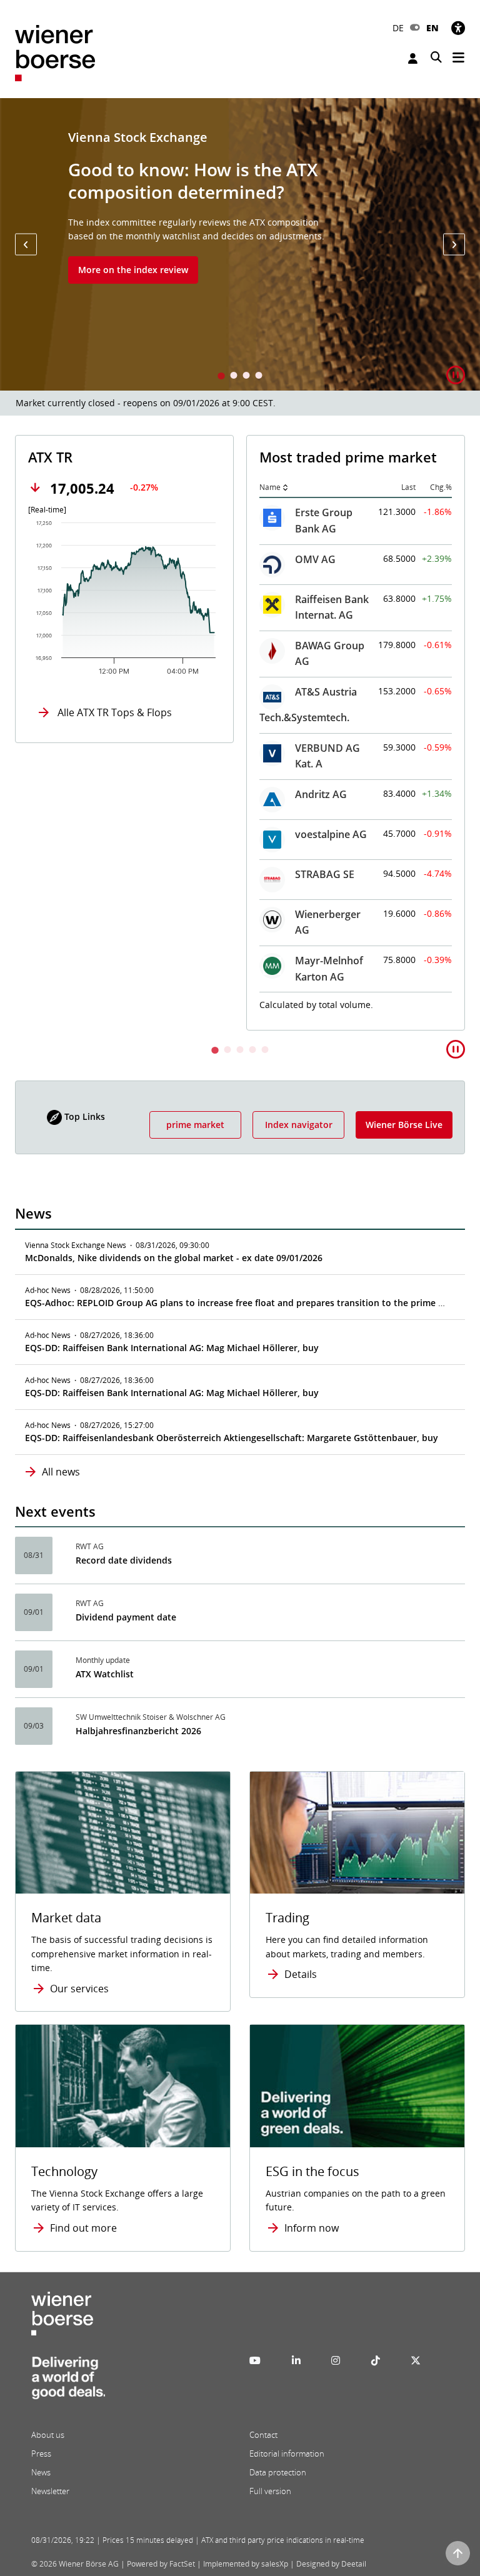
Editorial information (287, 2454)
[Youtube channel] (255, 2360)
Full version (270, 2491)
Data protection (278, 2472)
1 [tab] (221, 377)
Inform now (312, 2228)
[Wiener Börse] (55, 52)
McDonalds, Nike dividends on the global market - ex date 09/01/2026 (174, 1258)
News (41, 2472)
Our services (79, 1989)
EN (432, 28)
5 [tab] (265, 1051)
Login (414, 58)
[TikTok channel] (376, 2360)
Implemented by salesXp (246, 2564)
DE (398, 28)
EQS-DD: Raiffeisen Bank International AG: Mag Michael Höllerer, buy (172, 1348)
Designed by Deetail (331, 2564)
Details (301, 1974)
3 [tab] (246, 377)
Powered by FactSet (161, 2564)
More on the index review (133, 270)
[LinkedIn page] (296, 2360)
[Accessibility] (458, 28)
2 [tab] (234, 377)
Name (270, 487)
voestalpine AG (331, 834)
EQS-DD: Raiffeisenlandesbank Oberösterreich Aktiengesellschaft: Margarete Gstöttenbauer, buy (232, 1438)
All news (61, 1472)
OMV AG (315, 559)
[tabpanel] (240, 244)
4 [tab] (259, 377)
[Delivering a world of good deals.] (68, 2382)
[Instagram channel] (336, 2360)
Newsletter (50, 2491)
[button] (26, 245)
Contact (263, 2435)
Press (41, 2454)
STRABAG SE (325, 874)
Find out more (83, 2228)
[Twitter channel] (416, 2360)
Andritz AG (321, 794)
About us (48, 2435)
